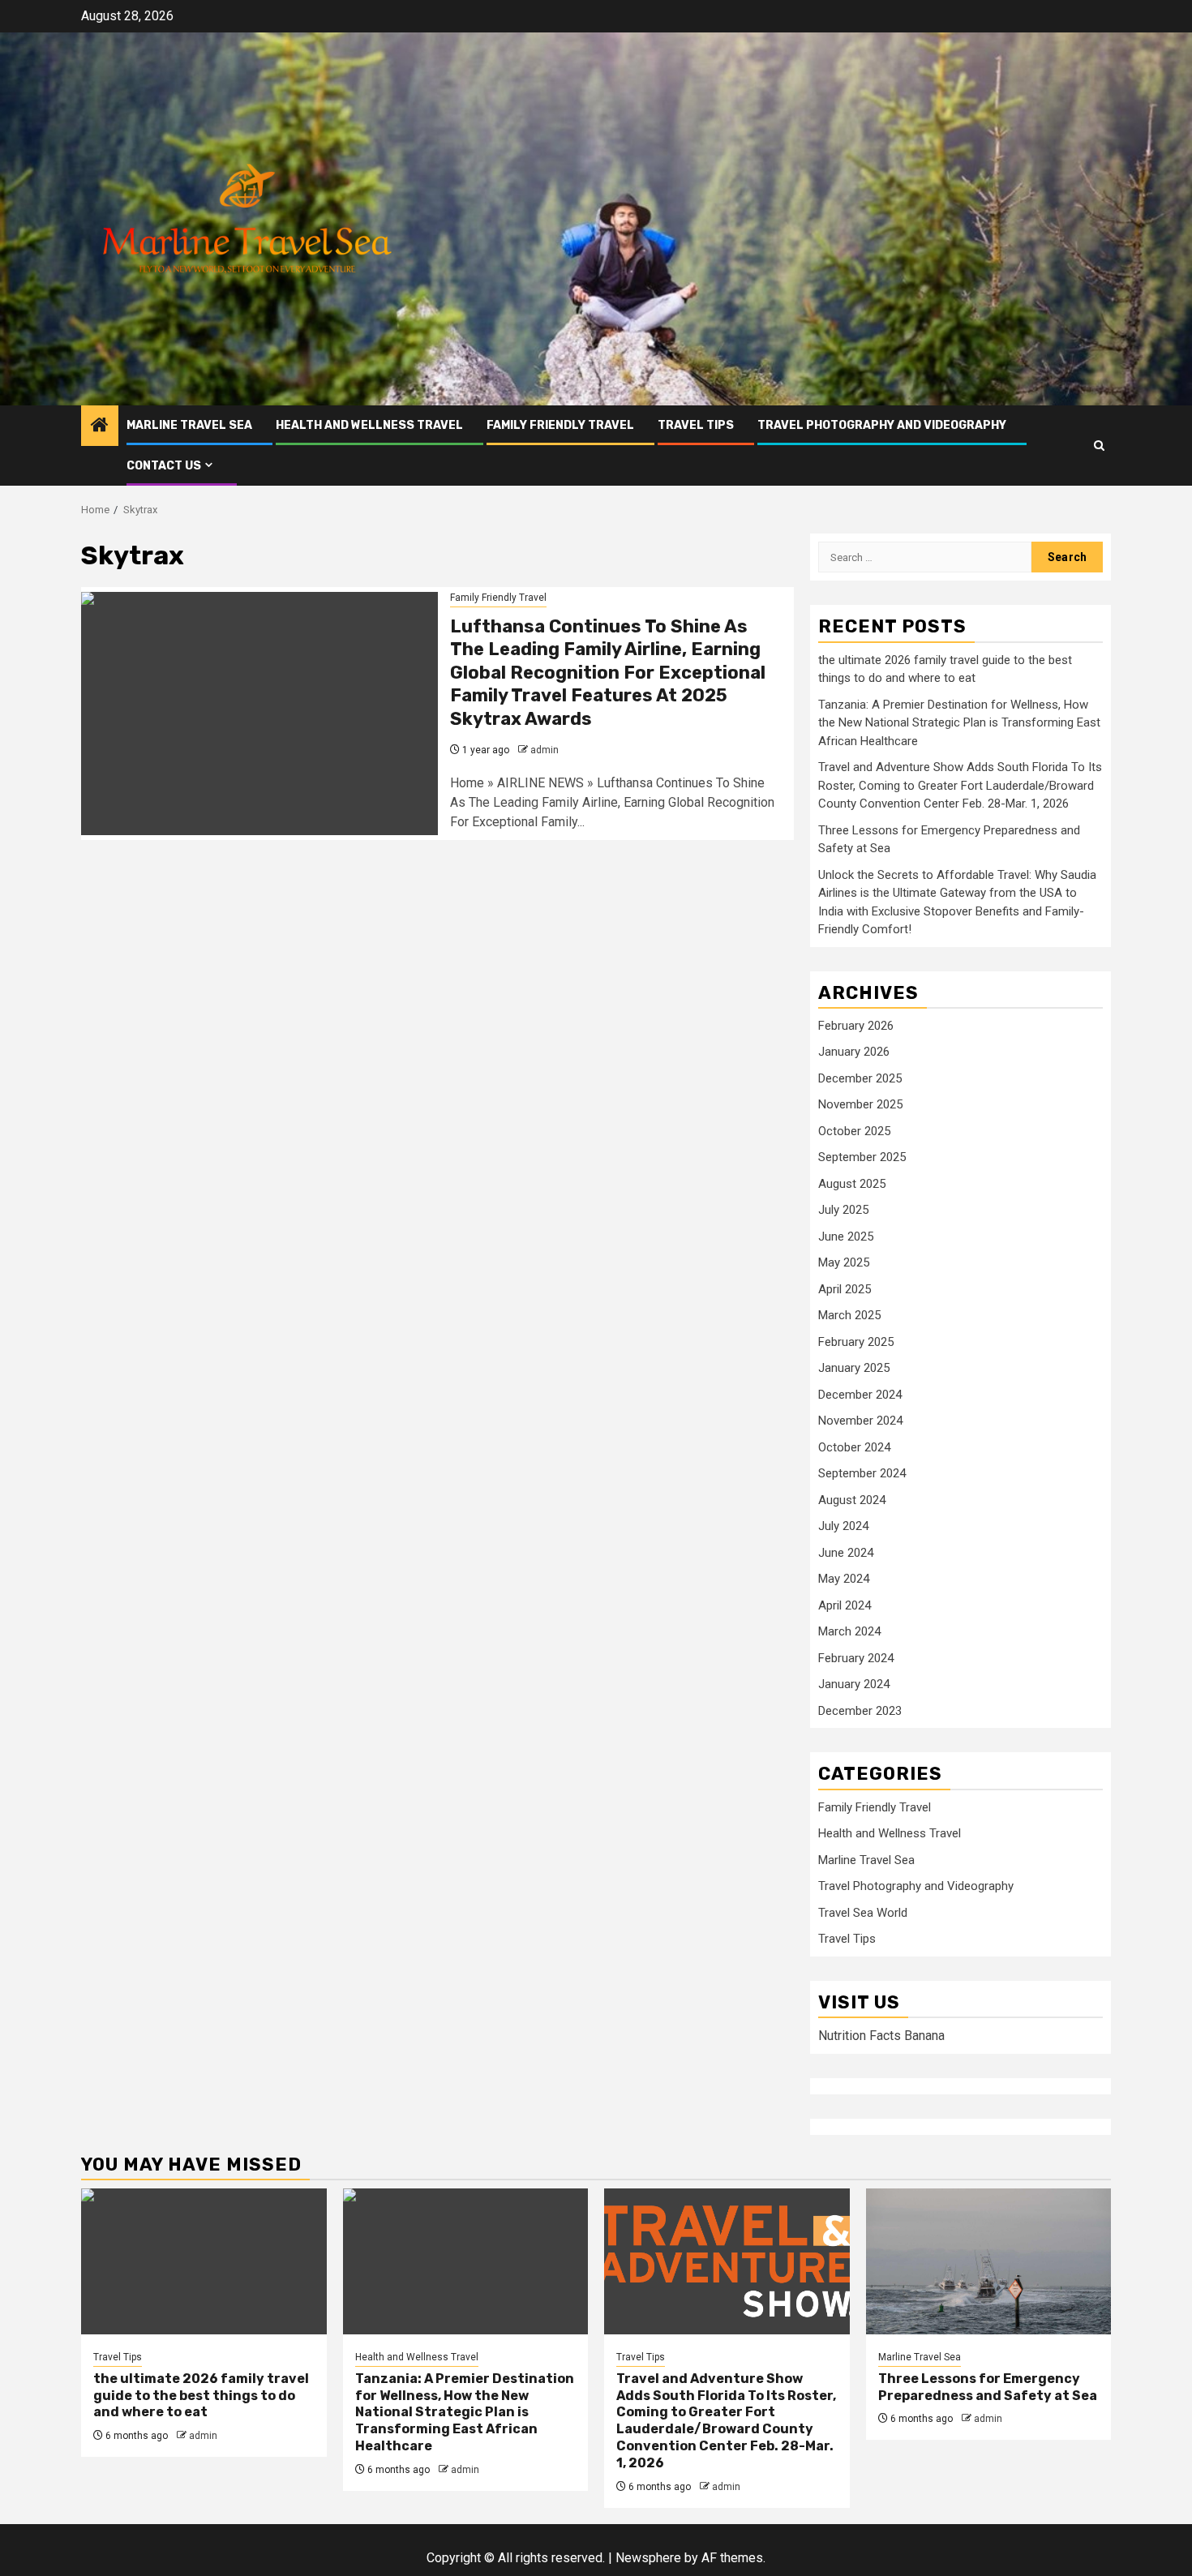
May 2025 (844, 1262)
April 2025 (845, 1289)
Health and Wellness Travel (369, 425)
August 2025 (852, 1184)
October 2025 (854, 1131)
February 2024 (856, 1658)
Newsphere (648, 2558)
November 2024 (860, 1421)
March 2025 (849, 1315)
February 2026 (856, 1026)
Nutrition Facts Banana (881, 2036)
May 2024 (844, 1579)
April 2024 (845, 1605)
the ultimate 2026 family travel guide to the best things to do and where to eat (201, 2396)
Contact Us (164, 466)
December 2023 (860, 1711)
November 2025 (860, 1104)
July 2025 (843, 1210)
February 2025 (856, 1342)
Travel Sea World (863, 1913)
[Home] (100, 426)
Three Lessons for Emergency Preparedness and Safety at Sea (988, 2387)
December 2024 (860, 1395)
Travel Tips (696, 425)
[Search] (1099, 446)
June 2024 (846, 1553)
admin (545, 750)
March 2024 (849, 1631)
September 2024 (862, 1473)
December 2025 (860, 1078)
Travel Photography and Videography (882, 425)
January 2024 (854, 1684)
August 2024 (852, 1500)
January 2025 (854, 1368)
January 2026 (854, 1052)
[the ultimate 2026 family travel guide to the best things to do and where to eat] (204, 2261)
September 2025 (862, 1157)
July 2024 (843, 1526)
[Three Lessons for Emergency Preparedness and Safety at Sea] (989, 2261)
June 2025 (846, 1237)
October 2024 (854, 1447)
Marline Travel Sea (189, 425)
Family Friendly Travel (560, 425)
